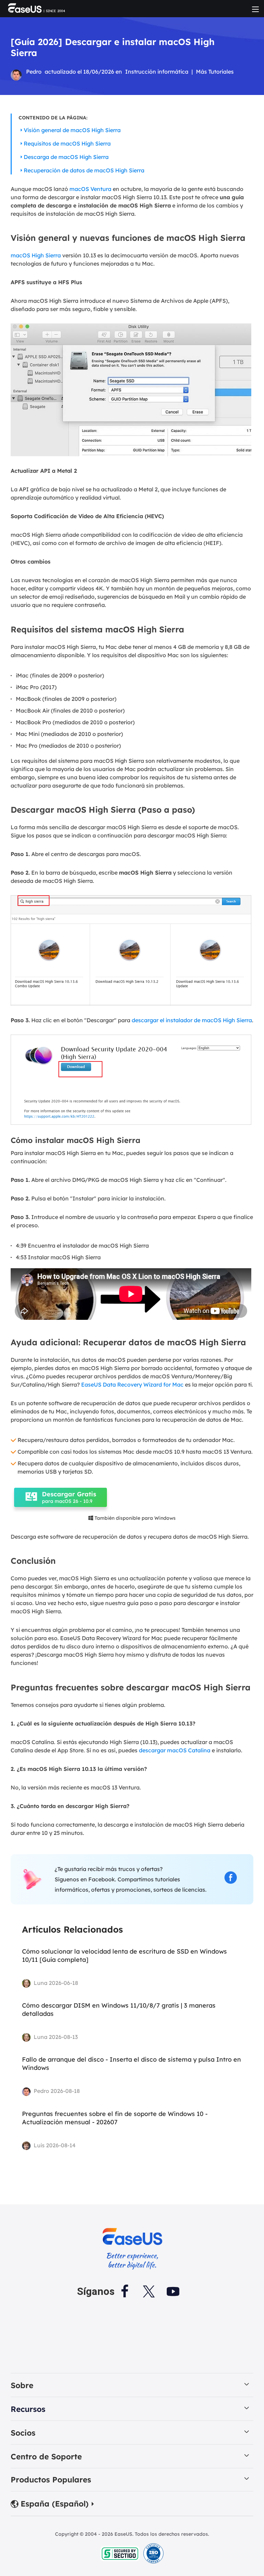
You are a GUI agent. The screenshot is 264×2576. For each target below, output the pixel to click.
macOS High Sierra (36, 255)
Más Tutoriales (215, 72)
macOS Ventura (90, 189)
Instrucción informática (157, 72)
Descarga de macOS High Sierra (66, 157)
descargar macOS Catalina (175, 1750)
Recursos (28, 2409)
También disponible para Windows (132, 1518)
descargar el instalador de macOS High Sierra (192, 1020)
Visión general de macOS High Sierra (72, 130)
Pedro (34, 72)
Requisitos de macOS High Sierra (67, 143)
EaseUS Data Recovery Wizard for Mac (132, 1385)
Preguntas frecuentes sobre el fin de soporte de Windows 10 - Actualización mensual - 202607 (115, 2118)
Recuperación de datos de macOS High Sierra (84, 170)
